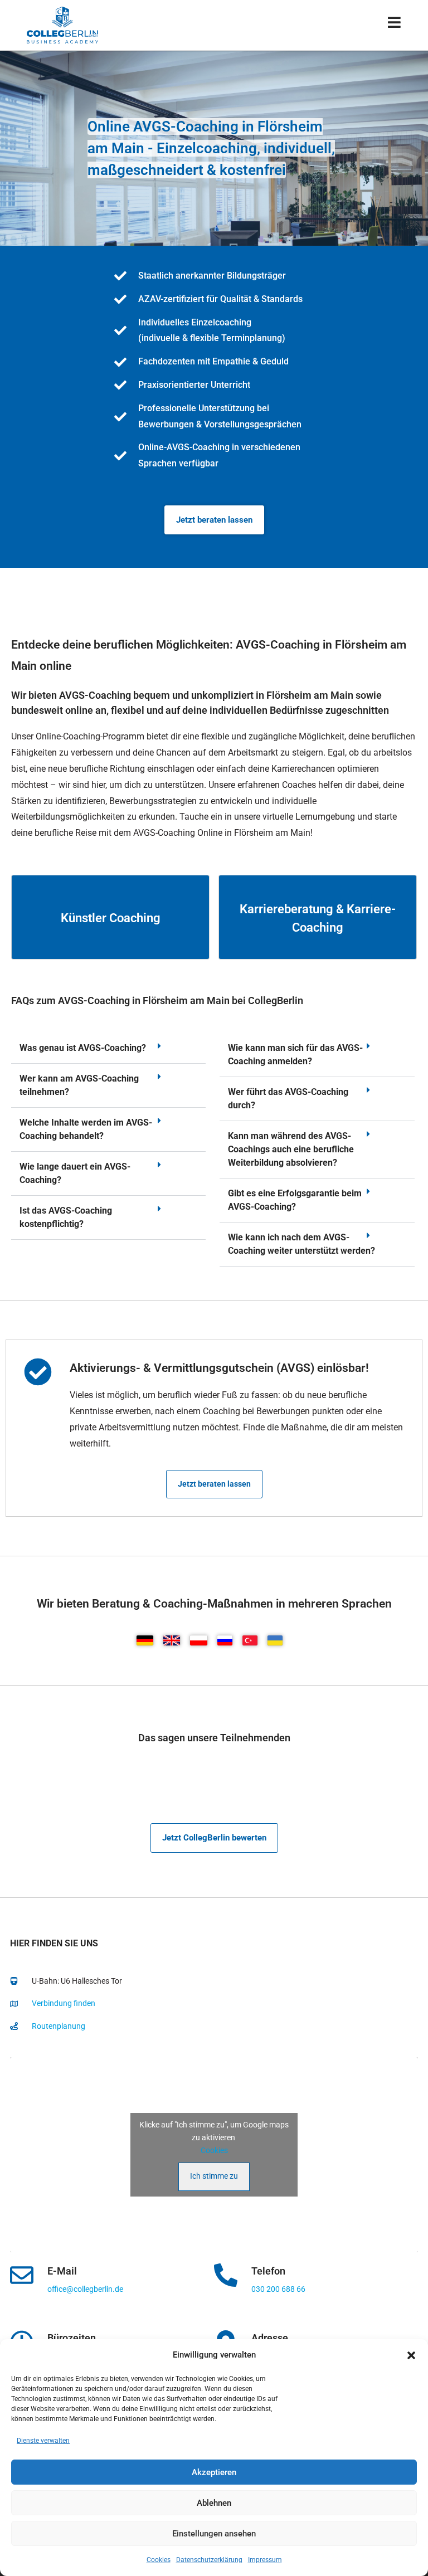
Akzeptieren (214, 2472)
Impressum (265, 2560)
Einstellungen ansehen (214, 2534)
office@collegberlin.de (85, 2289)
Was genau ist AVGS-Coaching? (83, 1048)
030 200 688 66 (278, 2289)
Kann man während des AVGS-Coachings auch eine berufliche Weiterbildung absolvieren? (291, 1149)
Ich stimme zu (214, 2176)
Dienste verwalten (43, 2441)
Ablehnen (214, 2503)
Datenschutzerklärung (209, 2560)
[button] (411, 2355)
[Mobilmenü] (395, 25)
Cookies (159, 2560)
